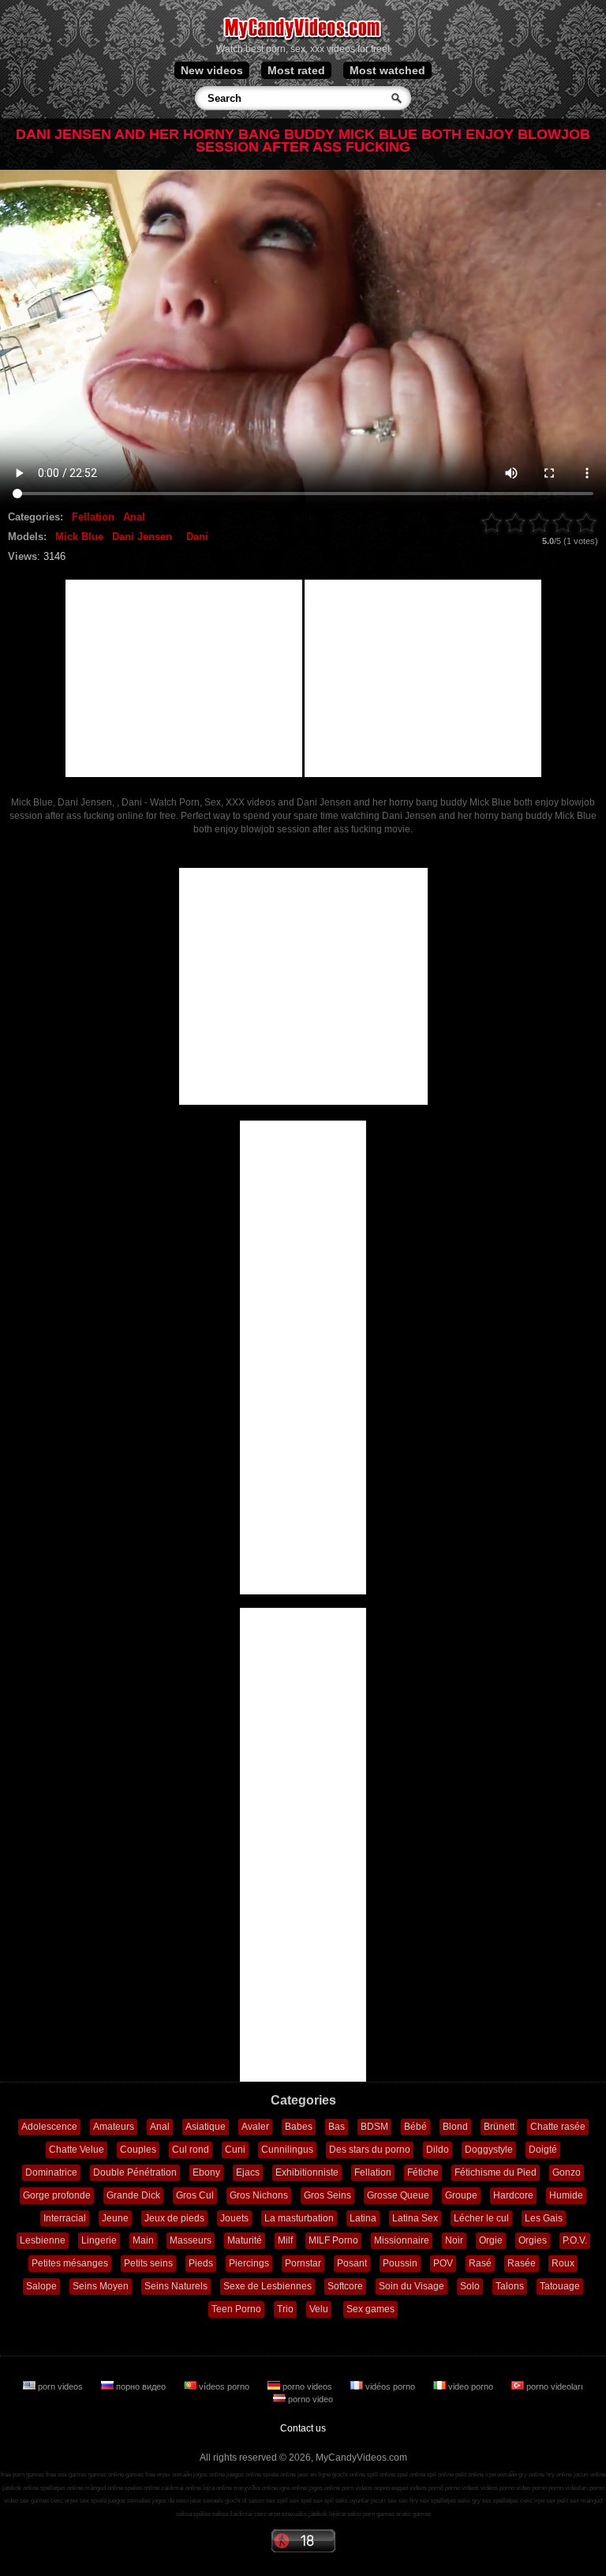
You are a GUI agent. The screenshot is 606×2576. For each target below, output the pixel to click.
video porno (471, 2386)
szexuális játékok (305, 2514)
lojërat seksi (345, 2514)
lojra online (217, 2488)
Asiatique (206, 2127)
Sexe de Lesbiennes (267, 2286)
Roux (563, 2263)
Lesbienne (43, 2240)
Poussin (400, 2263)
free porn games (22, 2475)
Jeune (115, 2218)
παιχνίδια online (256, 2488)
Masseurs (191, 2240)
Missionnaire (402, 2240)
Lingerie (99, 2240)
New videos (212, 70)
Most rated (296, 70)
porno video (309, 2399)
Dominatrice (51, 2172)
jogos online (209, 2475)
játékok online (21, 2488)
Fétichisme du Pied (496, 2172)
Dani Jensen (142, 537)
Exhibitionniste (307, 2172)
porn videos (60, 2386)
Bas (337, 2127)
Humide (566, 2195)
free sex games (66, 2475)
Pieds (201, 2263)
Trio (285, 2309)
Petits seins (148, 2263)
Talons (510, 2286)
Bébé (415, 2127)
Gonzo (567, 2172)
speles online (142, 2488)
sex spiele (93, 2501)
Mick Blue (79, 537)
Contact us (303, 2428)
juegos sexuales (129, 2501)
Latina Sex (415, 2218)
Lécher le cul (481, 2218)
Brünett (499, 2127)
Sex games (370, 2309)
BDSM (374, 2127)
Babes (299, 2127)
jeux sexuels (207, 2501)
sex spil (324, 2501)
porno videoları (554, 2386)
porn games (379, 2514)
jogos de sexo (170, 2501)
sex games (34, 2501)
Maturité (245, 2240)
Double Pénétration (135, 2172)
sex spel (301, 2501)
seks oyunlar (352, 2501)
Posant (352, 2263)
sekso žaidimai (232, 2514)
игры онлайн (174, 2475)
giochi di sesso (245, 2501)
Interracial (65, 2218)
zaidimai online (181, 2488)
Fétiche (423, 2172)
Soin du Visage (411, 2286)
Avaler (255, 2127)
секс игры (64, 2501)
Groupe (461, 2195)
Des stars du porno (370, 2150)
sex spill (277, 2501)
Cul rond (191, 2150)
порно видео (141, 2386)
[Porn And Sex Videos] (303, 39)
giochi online (349, 2475)
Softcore (345, 2286)
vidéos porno (390, 2386)
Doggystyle (489, 2150)
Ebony (206, 2172)
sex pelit (557, 2501)
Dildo (438, 2150)
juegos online (244, 2475)
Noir (454, 2240)
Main (143, 2240)
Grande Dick (133, 2195)
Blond (455, 2127)
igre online (293, 2488)
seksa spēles (193, 2514)
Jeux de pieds (174, 2218)
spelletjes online (62, 2488)
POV (443, 2263)
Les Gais (544, 2218)
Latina (363, 2218)
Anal (134, 517)
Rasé (480, 2263)
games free (140, 2475)
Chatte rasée (558, 2127)
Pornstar (303, 2263)
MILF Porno (333, 2240)
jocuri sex (384, 2501)
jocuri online (590, 2475)
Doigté (543, 2150)
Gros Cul (195, 2195)
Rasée (522, 2263)
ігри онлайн (501, 2475)
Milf (285, 2240)
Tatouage (560, 2286)
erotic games (413, 2514)
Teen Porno (236, 2309)
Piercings (249, 2263)
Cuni (235, 2150)
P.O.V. (575, 2240)
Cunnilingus (287, 2150)
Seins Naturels (176, 2286)
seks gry (469, 2501)
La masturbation (299, 2218)
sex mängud (586, 2501)
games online (106, 2475)
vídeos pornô (426, 2488)
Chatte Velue (77, 2150)
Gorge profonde (57, 2195)
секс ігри (532, 2501)
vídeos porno (224, 2386)
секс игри (267, 2514)
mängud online (104, 2488)
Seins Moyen (101, 2286)
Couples (138, 2150)
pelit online (469, 2475)
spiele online (279, 2475)
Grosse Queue (398, 2195)
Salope (41, 2286)
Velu (319, 2309)
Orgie (491, 2240)
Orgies (533, 2240)
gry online (531, 2475)
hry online (559, 2475)
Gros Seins (327, 2195)
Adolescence (49, 2127)
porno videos (307, 2386)
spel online (411, 2475)
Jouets (234, 2218)
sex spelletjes (438, 2501)
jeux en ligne (314, 2475)
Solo (470, 2286)
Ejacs (248, 2172)
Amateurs (114, 2127)
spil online (440, 2475)
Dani (197, 537)
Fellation (93, 517)
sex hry (408, 2501)
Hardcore (513, 2195)
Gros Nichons (259, 2195)
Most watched (387, 70)
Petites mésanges (70, 2263)
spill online (381, 2475)
